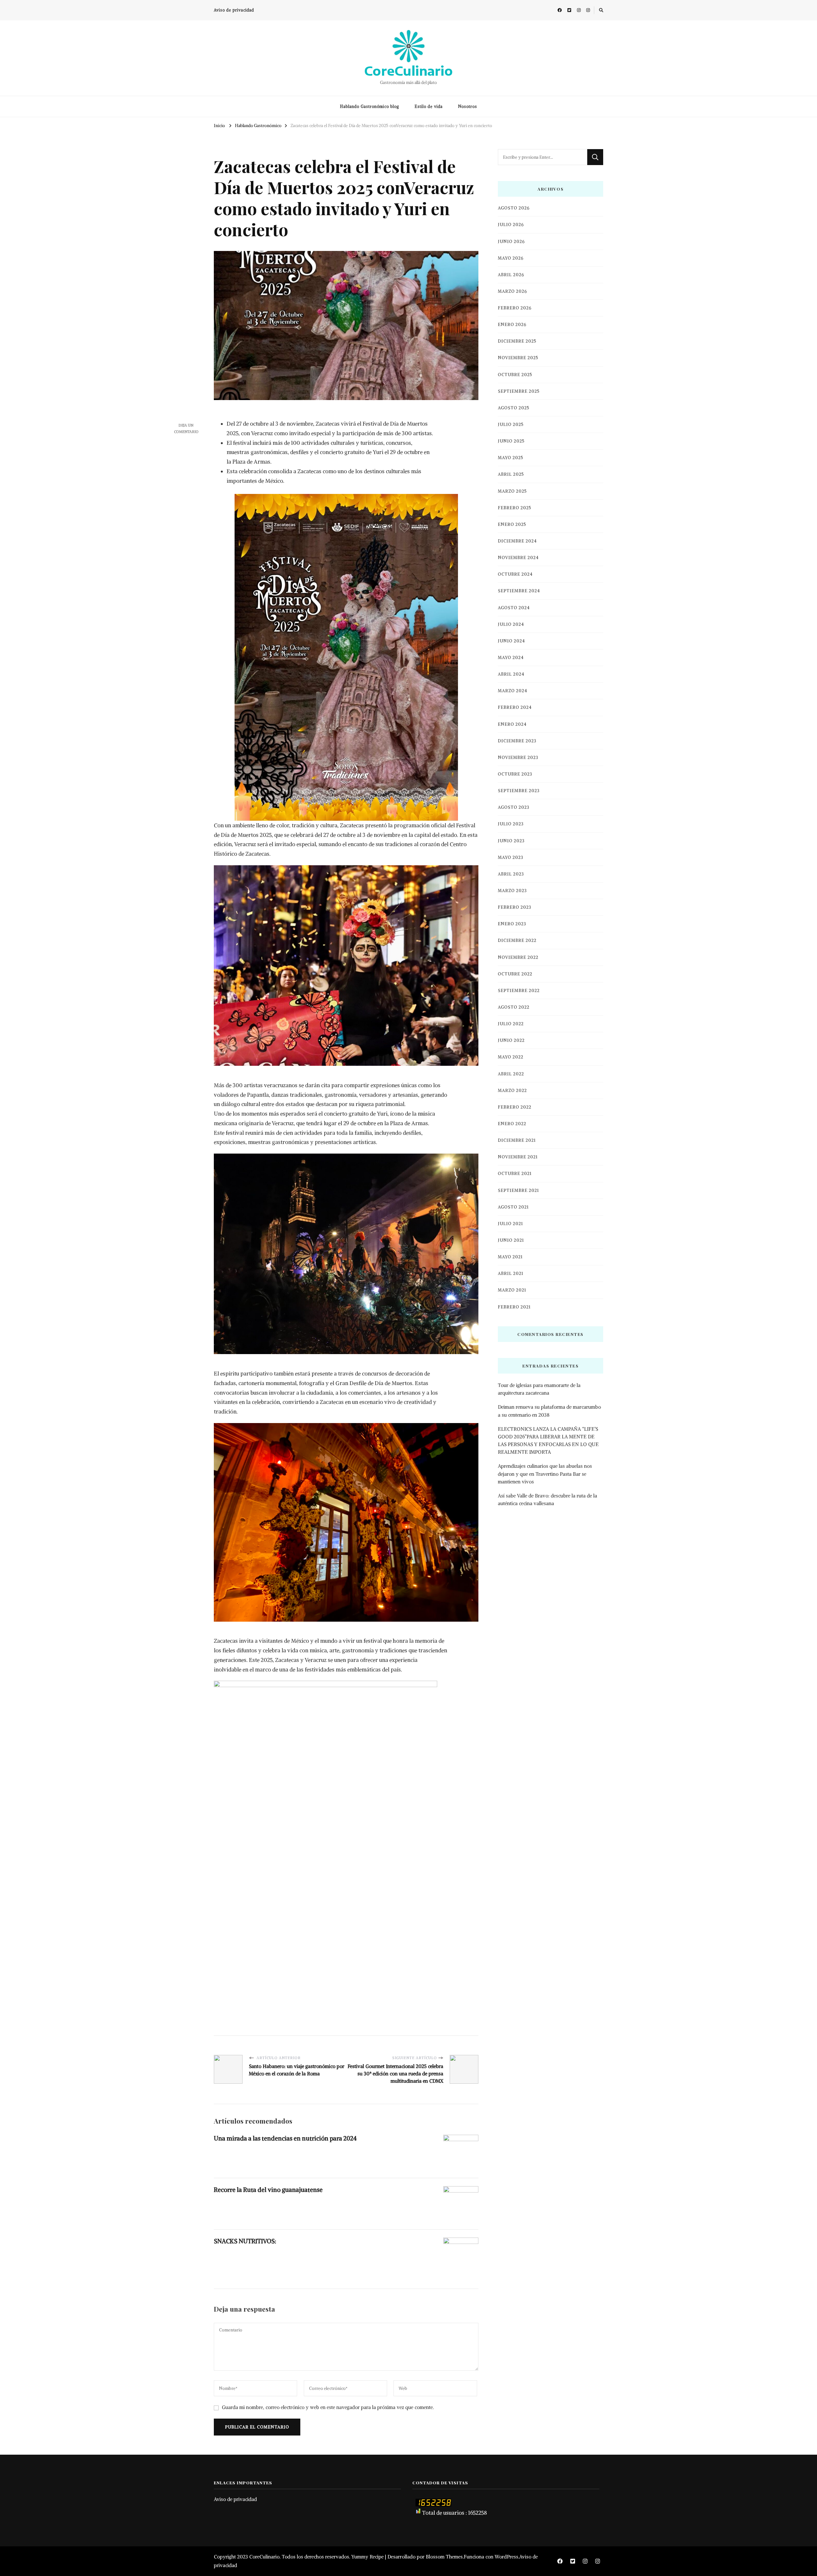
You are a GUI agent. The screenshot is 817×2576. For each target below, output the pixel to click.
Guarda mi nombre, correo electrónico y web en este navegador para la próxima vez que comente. (328, 2407)
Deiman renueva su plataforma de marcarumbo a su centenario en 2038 (549, 1411)
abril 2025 (511, 474)
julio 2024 (511, 624)
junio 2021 (511, 1240)
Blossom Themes (444, 2557)
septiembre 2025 (519, 391)
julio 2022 (511, 1024)
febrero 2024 (515, 707)
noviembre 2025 (518, 358)
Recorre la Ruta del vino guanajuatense (268, 2190)
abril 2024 (511, 674)
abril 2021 (511, 1273)
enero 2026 (512, 325)
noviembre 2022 (518, 957)
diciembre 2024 (517, 541)
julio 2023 (511, 824)
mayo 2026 (511, 258)
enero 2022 (512, 1124)
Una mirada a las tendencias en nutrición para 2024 (285, 2138)
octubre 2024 (515, 574)
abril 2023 (511, 874)
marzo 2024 (513, 691)
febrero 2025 (515, 508)
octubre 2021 (515, 1174)
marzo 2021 (512, 1290)
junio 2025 (511, 441)
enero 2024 (512, 724)
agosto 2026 (514, 208)
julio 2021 (510, 1224)
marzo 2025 (512, 491)
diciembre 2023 (517, 741)
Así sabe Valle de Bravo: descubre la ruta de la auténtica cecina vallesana (547, 1500)
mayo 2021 (510, 1257)
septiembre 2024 (519, 591)
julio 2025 (511, 424)
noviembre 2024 (518, 558)
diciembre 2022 (517, 940)
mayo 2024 (511, 658)
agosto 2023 (514, 807)
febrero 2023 (515, 907)
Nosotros (468, 106)
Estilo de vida (429, 106)
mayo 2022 (511, 1057)
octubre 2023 (515, 774)
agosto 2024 (514, 608)
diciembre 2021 (517, 1140)
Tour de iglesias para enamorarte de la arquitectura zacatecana (539, 1389)
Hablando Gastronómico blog (370, 106)
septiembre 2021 (518, 1190)
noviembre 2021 (518, 1157)
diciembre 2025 (517, 341)
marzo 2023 (512, 891)
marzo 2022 (512, 1091)
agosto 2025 (514, 408)
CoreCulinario (408, 71)
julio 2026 (511, 225)
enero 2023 (512, 924)
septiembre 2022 (519, 991)
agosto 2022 (514, 1007)
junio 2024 (511, 641)
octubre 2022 (515, 974)
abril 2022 (511, 1074)
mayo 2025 (511, 458)
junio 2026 (511, 242)
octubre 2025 (515, 375)
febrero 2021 (514, 1307)
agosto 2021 (513, 1207)
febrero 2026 (515, 308)
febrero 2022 (515, 1107)
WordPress (506, 2557)
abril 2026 (511, 275)
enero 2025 (512, 524)
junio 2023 (511, 841)
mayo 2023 (511, 857)
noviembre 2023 (518, 758)
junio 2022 (511, 1040)
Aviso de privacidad (234, 10)
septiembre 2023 (519, 791)
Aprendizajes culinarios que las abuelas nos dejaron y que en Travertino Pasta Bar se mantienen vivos (545, 1474)
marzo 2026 (512, 291)
